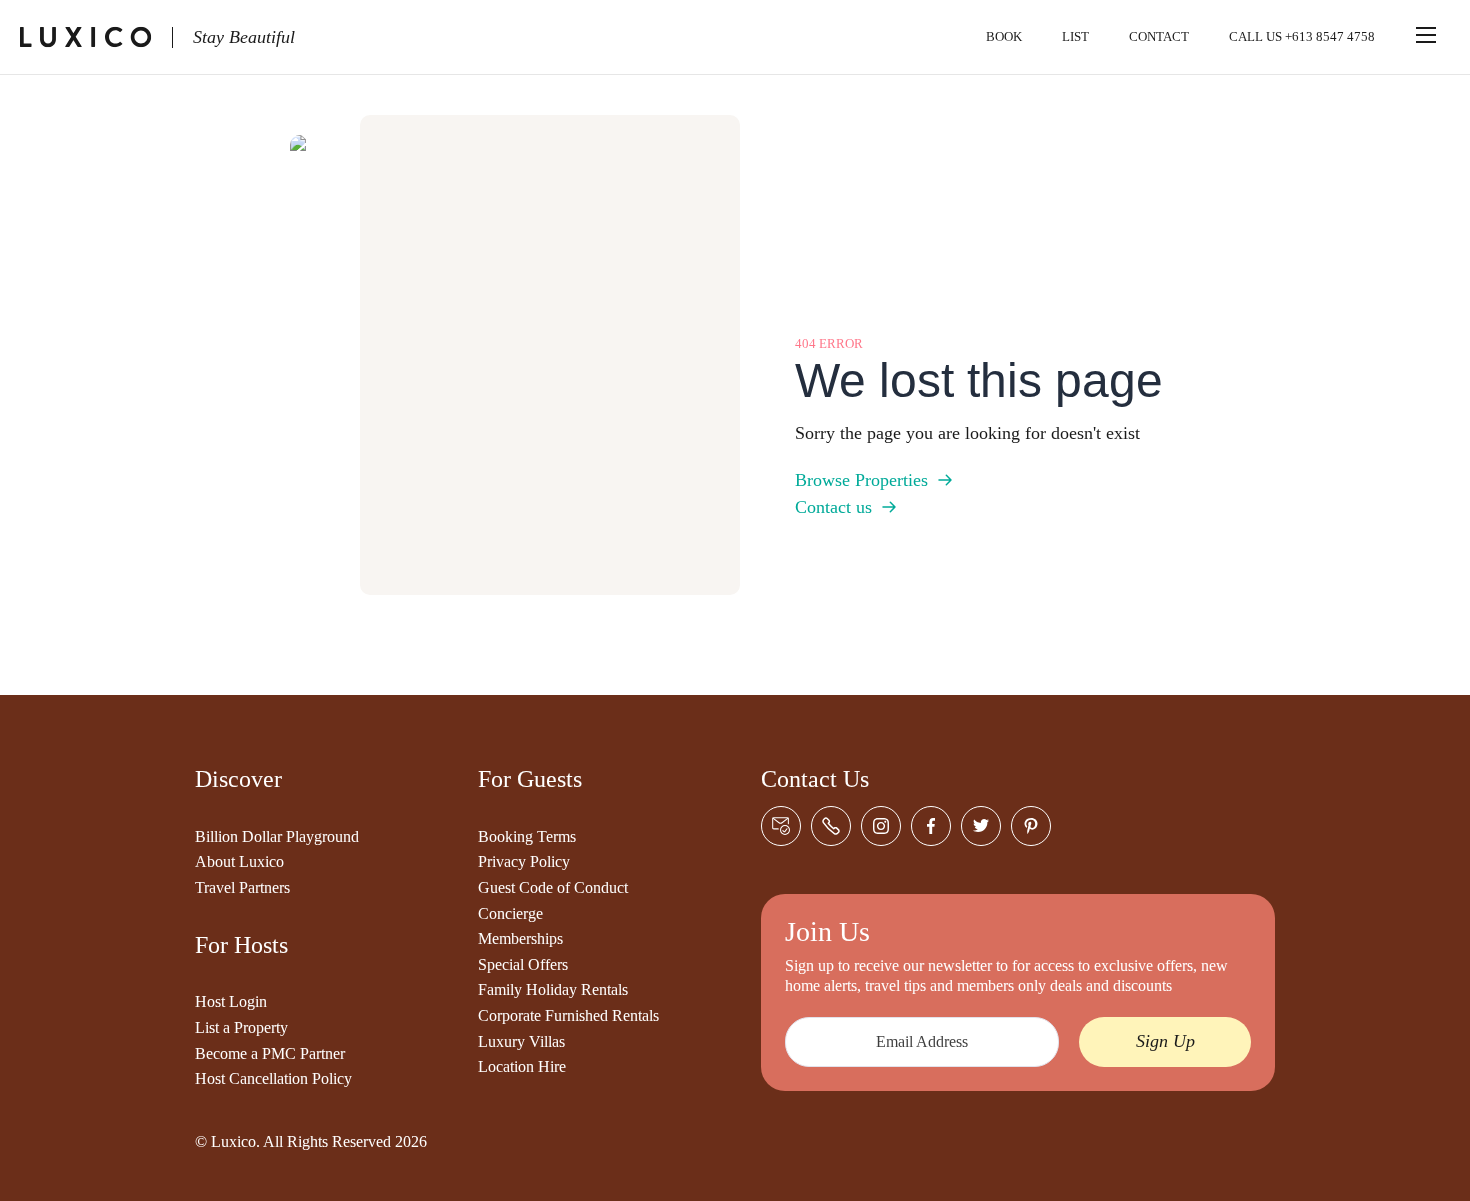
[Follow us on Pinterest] (1031, 826)
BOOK (1004, 36)
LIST (1075, 36)
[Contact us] (781, 826)
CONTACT (1159, 36)
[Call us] (831, 826)
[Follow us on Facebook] (931, 826)
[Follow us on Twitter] (981, 826)
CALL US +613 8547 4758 (1302, 36)
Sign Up (1165, 1041)
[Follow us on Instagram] (881, 826)
